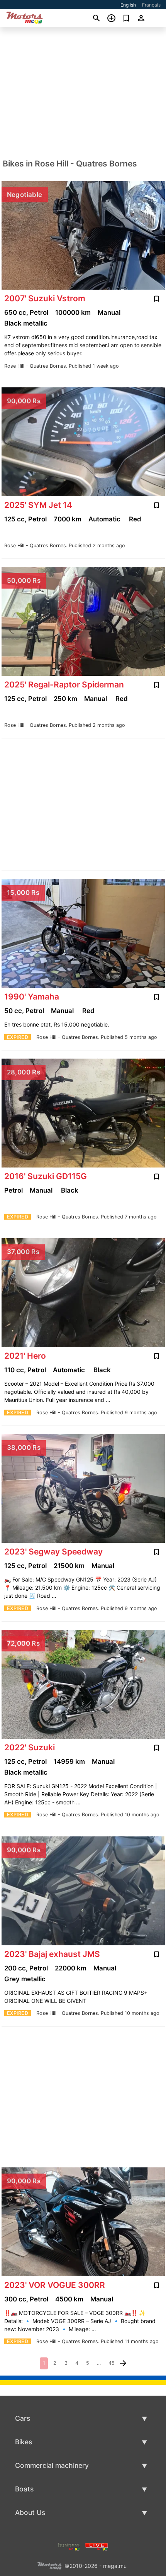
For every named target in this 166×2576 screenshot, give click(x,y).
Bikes (24, 2442)
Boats (24, 2489)
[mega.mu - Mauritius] (49, 2565)
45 (112, 2363)
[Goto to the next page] (123, 2363)
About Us (30, 2512)
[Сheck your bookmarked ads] (126, 18)
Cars (23, 2418)
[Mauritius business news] (69, 2546)
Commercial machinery (52, 2465)
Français (151, 5)
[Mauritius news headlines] (97, 2546)
